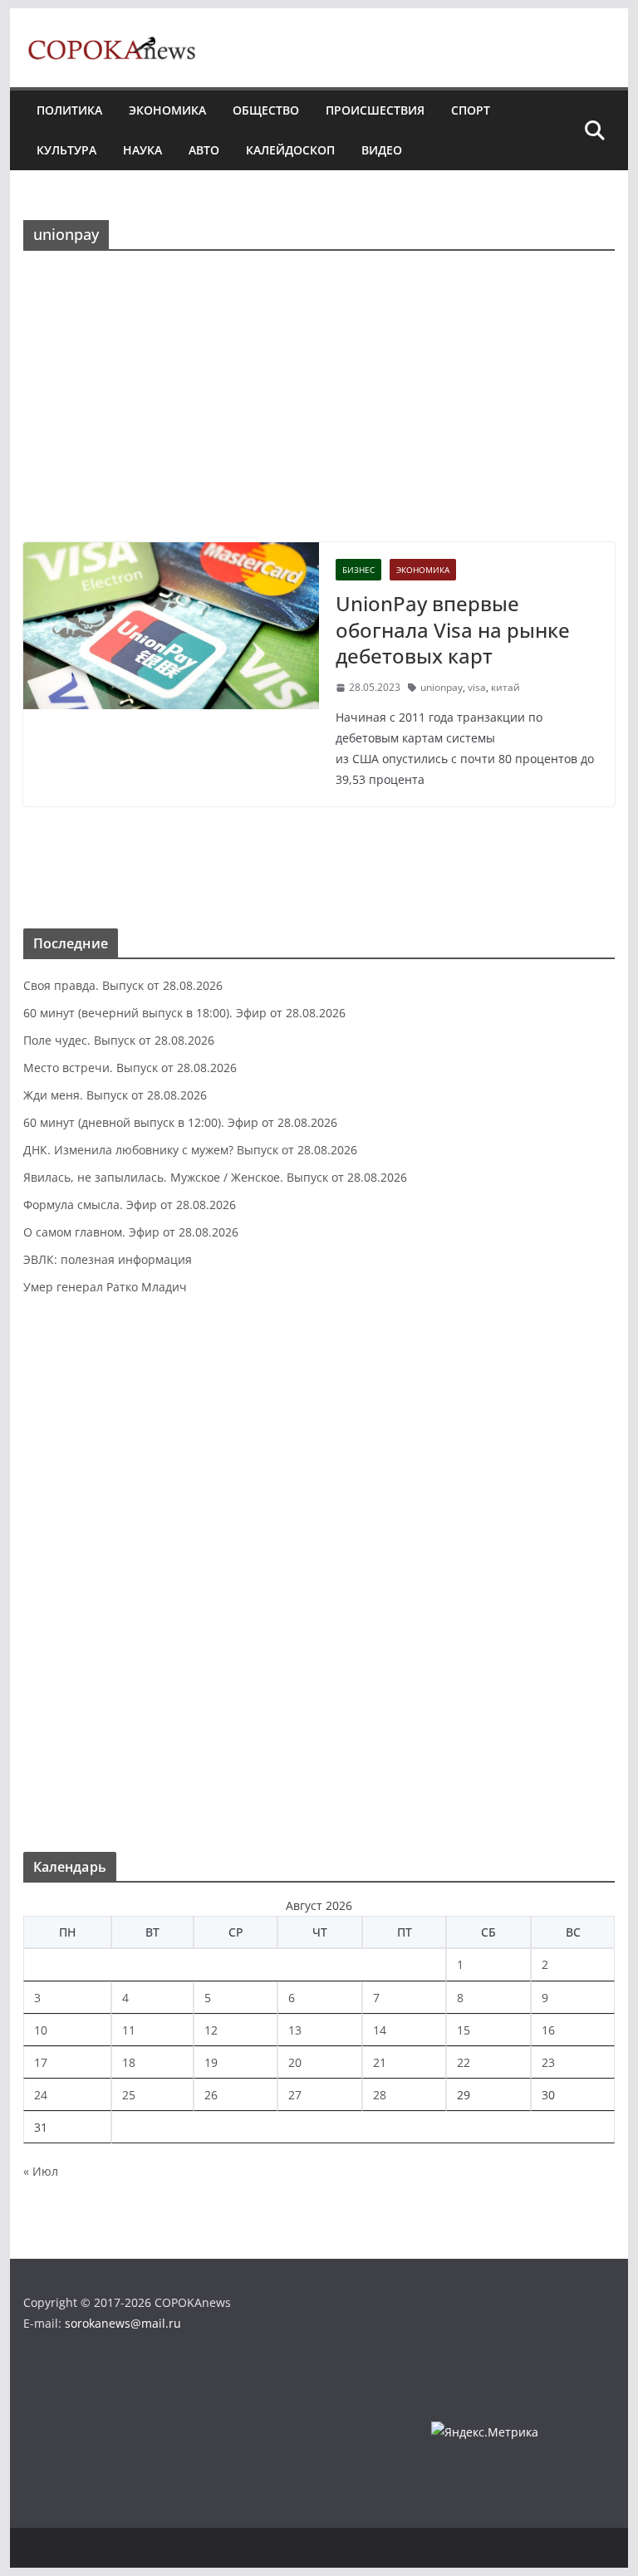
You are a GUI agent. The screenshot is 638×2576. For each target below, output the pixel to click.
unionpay (442, 687)
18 (129, 2062)
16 (548, 2030)
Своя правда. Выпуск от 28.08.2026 (123, 985)
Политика (69, 110)
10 (41, 2030)
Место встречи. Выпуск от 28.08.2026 (130, 1068)
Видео (382, 150)
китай (505, 687)
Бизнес (358, 570)
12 (211, 2030)
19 (211, 2062)
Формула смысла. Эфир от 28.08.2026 (130, 1205)
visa (477, 687)
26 (211, 2095)
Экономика (167, 110)
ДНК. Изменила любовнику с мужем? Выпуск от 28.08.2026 (190, 1150)
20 (295, 2062)
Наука (142, 150)
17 (41, 2062)
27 (295, 2095)
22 (464, 2062)
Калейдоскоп (290, 150)
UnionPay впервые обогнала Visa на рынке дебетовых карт (453, 629)
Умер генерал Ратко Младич (105, 1287)
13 (295, 2030)
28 (380, 2095)
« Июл (41, 2171)
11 (129, 2030)
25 (129, 2095)
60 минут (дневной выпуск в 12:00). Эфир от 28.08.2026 (180, 1122)
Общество (266, 110)
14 (380, 2030)
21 (380, 2062)
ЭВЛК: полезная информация (108, 1259)
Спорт (471, 110)
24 (41, 2095)
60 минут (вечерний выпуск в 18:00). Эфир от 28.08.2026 (184, 1013)
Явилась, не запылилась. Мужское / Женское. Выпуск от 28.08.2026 (215, 1177)
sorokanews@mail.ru (123, 2323)
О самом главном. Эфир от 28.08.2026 (131, 1232)
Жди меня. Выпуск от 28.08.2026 (115, 1095)
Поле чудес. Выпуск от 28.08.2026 (119, 1040)
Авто (204, 150)
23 (548, 2062)
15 (464, 2030)
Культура (66, 150)
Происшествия (375, 110)
